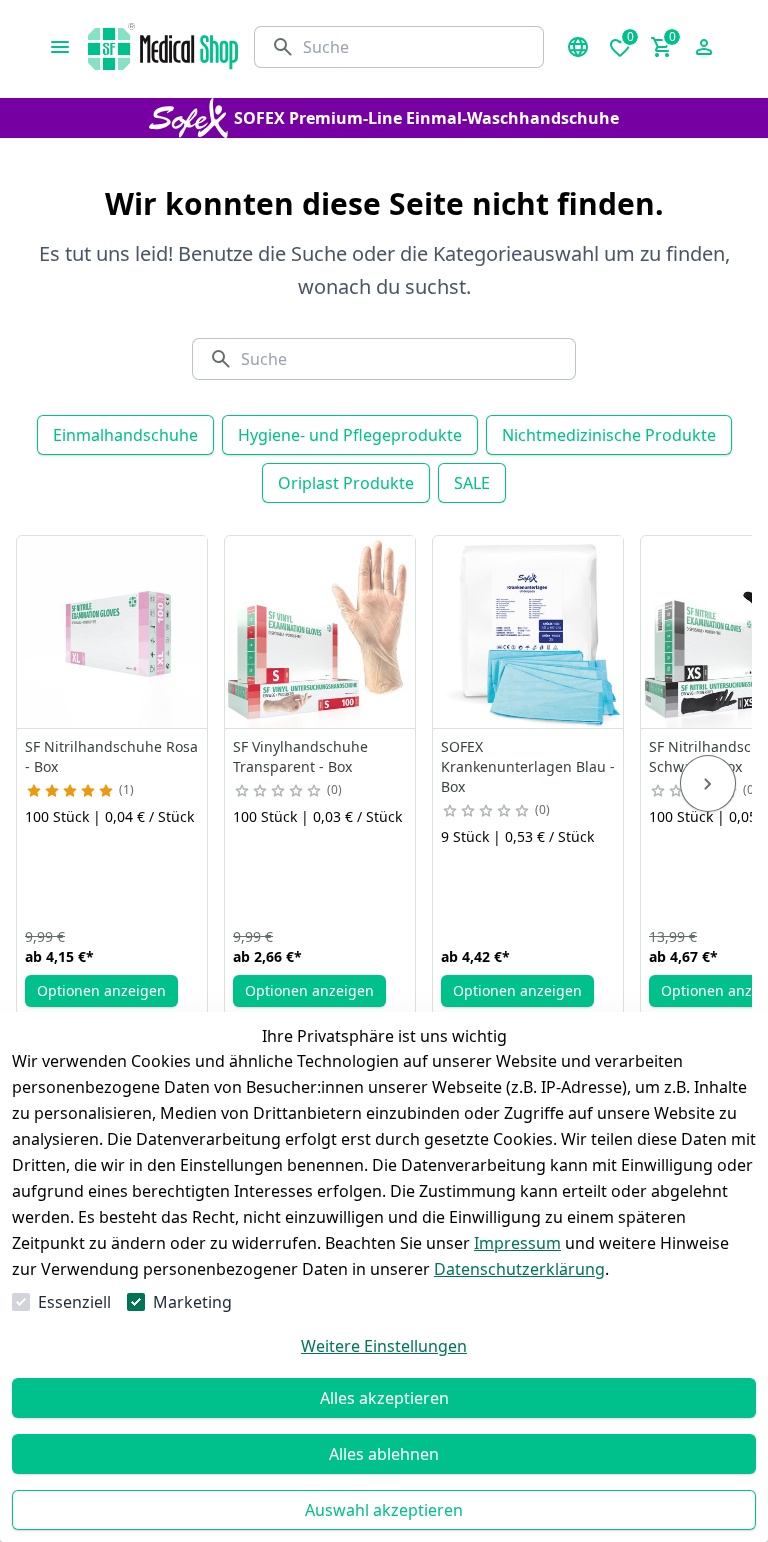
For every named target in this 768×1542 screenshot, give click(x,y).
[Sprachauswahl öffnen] (578, 47)
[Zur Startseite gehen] (163, 46)
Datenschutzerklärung (519, 1269)
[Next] (708, 784)
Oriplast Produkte (346, 483)
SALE (472, 483)
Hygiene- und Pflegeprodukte (350, 435)
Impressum (517, 1243)
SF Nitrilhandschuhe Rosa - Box (111, 756)
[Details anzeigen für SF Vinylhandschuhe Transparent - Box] (321, 632)
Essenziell (74, 1302)
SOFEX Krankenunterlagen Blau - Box (528, 766)
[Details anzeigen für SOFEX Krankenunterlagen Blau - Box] (529, 632)
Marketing (192, 1302)
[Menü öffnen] (60, 47)
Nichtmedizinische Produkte (609, 435)
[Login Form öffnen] (704, 47)
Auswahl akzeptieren (384, 1510)
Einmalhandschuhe (125, 435)
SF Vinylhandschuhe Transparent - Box (300, 756)
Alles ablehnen (384, 1454)
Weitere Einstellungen (384, 1346)
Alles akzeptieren (384, 1398)
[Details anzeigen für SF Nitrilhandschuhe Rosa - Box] (113, 632)
